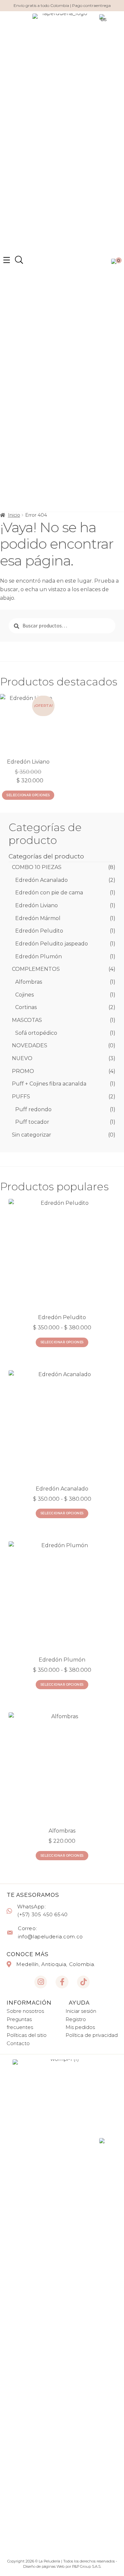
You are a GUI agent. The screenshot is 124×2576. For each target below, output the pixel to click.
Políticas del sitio (27, 2035)
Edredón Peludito (39, 931)
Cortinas (26, 1007)
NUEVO (22, 1058)
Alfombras (29, 982)
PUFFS (21, 1097)
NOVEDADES (30, 1045)
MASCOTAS (27, 1020)
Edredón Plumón (39, 956)
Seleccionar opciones (28, 795)
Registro (76, 2019)
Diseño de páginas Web (44, 2566)
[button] (19, 260)
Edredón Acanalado (41, 880)
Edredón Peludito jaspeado (52, 944)
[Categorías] (7, 260)
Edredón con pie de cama (49, 893)
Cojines (24, 995)
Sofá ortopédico (36, 1033)
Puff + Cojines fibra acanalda (49, 1084)
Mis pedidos (80, 2027)
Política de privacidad (92, 2035)
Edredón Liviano (37, 905)
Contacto (18, 2043)
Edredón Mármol (38, 918)
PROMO (23, 1071)
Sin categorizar (32, 1135)
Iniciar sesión (81, 2011)
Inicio (14, 515)
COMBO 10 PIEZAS (37, 867)
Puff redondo (33, 1109)
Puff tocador (32, 1122)
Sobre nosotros (25, 2011)
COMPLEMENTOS (36, 969)
